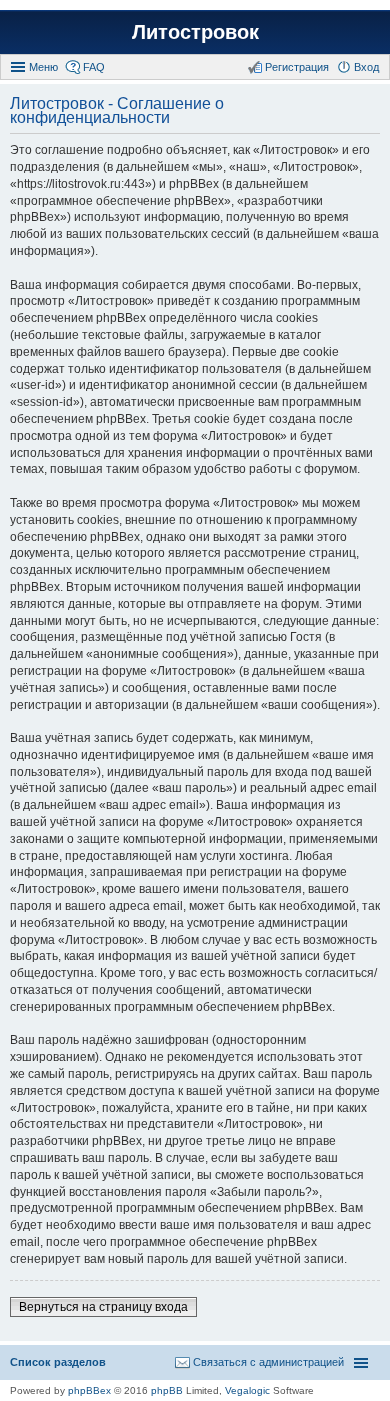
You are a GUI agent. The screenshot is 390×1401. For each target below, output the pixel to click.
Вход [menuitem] (366, 67)
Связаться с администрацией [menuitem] (268, 1362)
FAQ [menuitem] (94, 67)
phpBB (167, 1390)
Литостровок (195, 32)
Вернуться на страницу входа (103, 1307)
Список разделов (58, 1362)
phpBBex (89, 1390)
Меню (43, 67)
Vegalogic (247, 1390)
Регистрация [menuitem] (297, 67)
